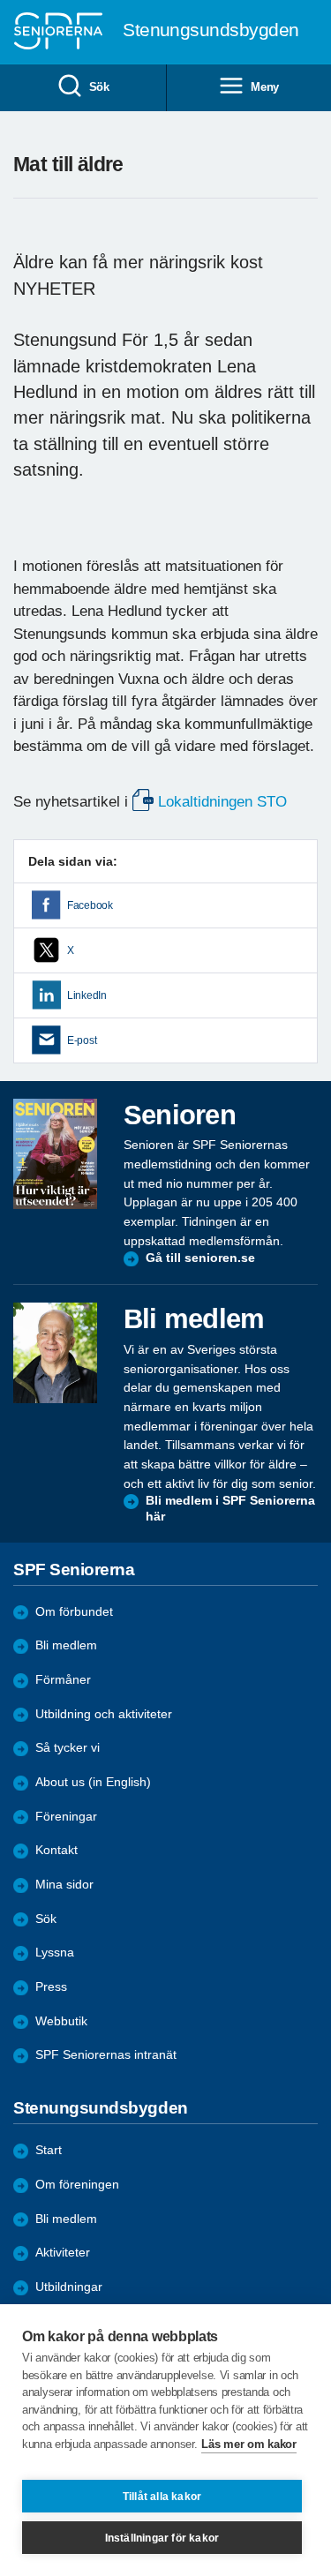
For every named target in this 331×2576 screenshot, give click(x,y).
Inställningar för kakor (162, 2538)
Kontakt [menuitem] (56, 1850)
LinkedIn (87, 995)
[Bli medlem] (55, 1353)
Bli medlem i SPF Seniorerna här (230, 1509)
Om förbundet (74, 1612)
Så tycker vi (68, 1748)
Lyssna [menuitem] (55, 1953)
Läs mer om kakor (248, 2444)
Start (49, 2150)
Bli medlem (66, 1645)
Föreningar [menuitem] (66, 1817)
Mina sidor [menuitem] (64, 1885)
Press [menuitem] (51, 1987)
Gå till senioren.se (200, 1258)
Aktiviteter (63, 2253)
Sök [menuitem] (99, 87)
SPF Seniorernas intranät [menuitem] (106, 2055)
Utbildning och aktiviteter (104, 1714)
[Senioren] (55, 1154)
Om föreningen (77, 2185)
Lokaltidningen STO (225, 802)
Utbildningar (69, 2287)
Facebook (90, 905)
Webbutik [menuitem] (61, 2021)
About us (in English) (93, 1782)
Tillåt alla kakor (162, 2497)
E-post (82, 1040)
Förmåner (63, 1680)
